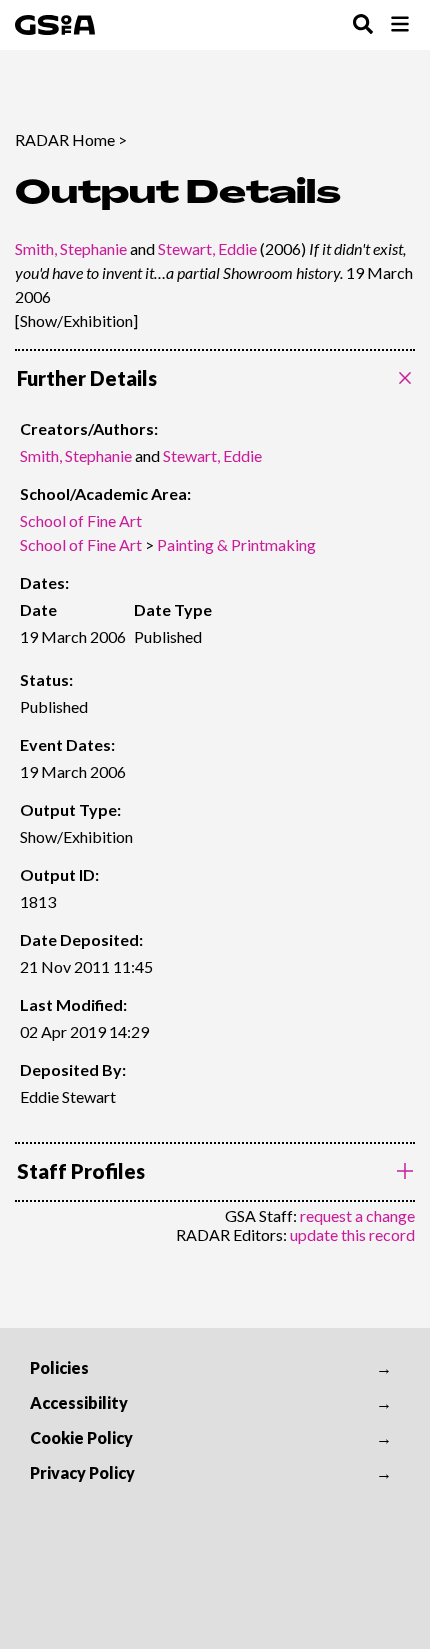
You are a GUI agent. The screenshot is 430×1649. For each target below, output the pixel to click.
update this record (352, 1234)
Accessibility (79, 1402)
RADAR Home (65, 139)
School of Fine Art (81, 520)
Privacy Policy (82, 1472)
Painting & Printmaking (236, 544)
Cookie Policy (81, 1437)
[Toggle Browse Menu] (400, 25)
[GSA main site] (55, 25)
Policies (59, 1367)
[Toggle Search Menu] (363, 25)
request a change (357, 1215)
